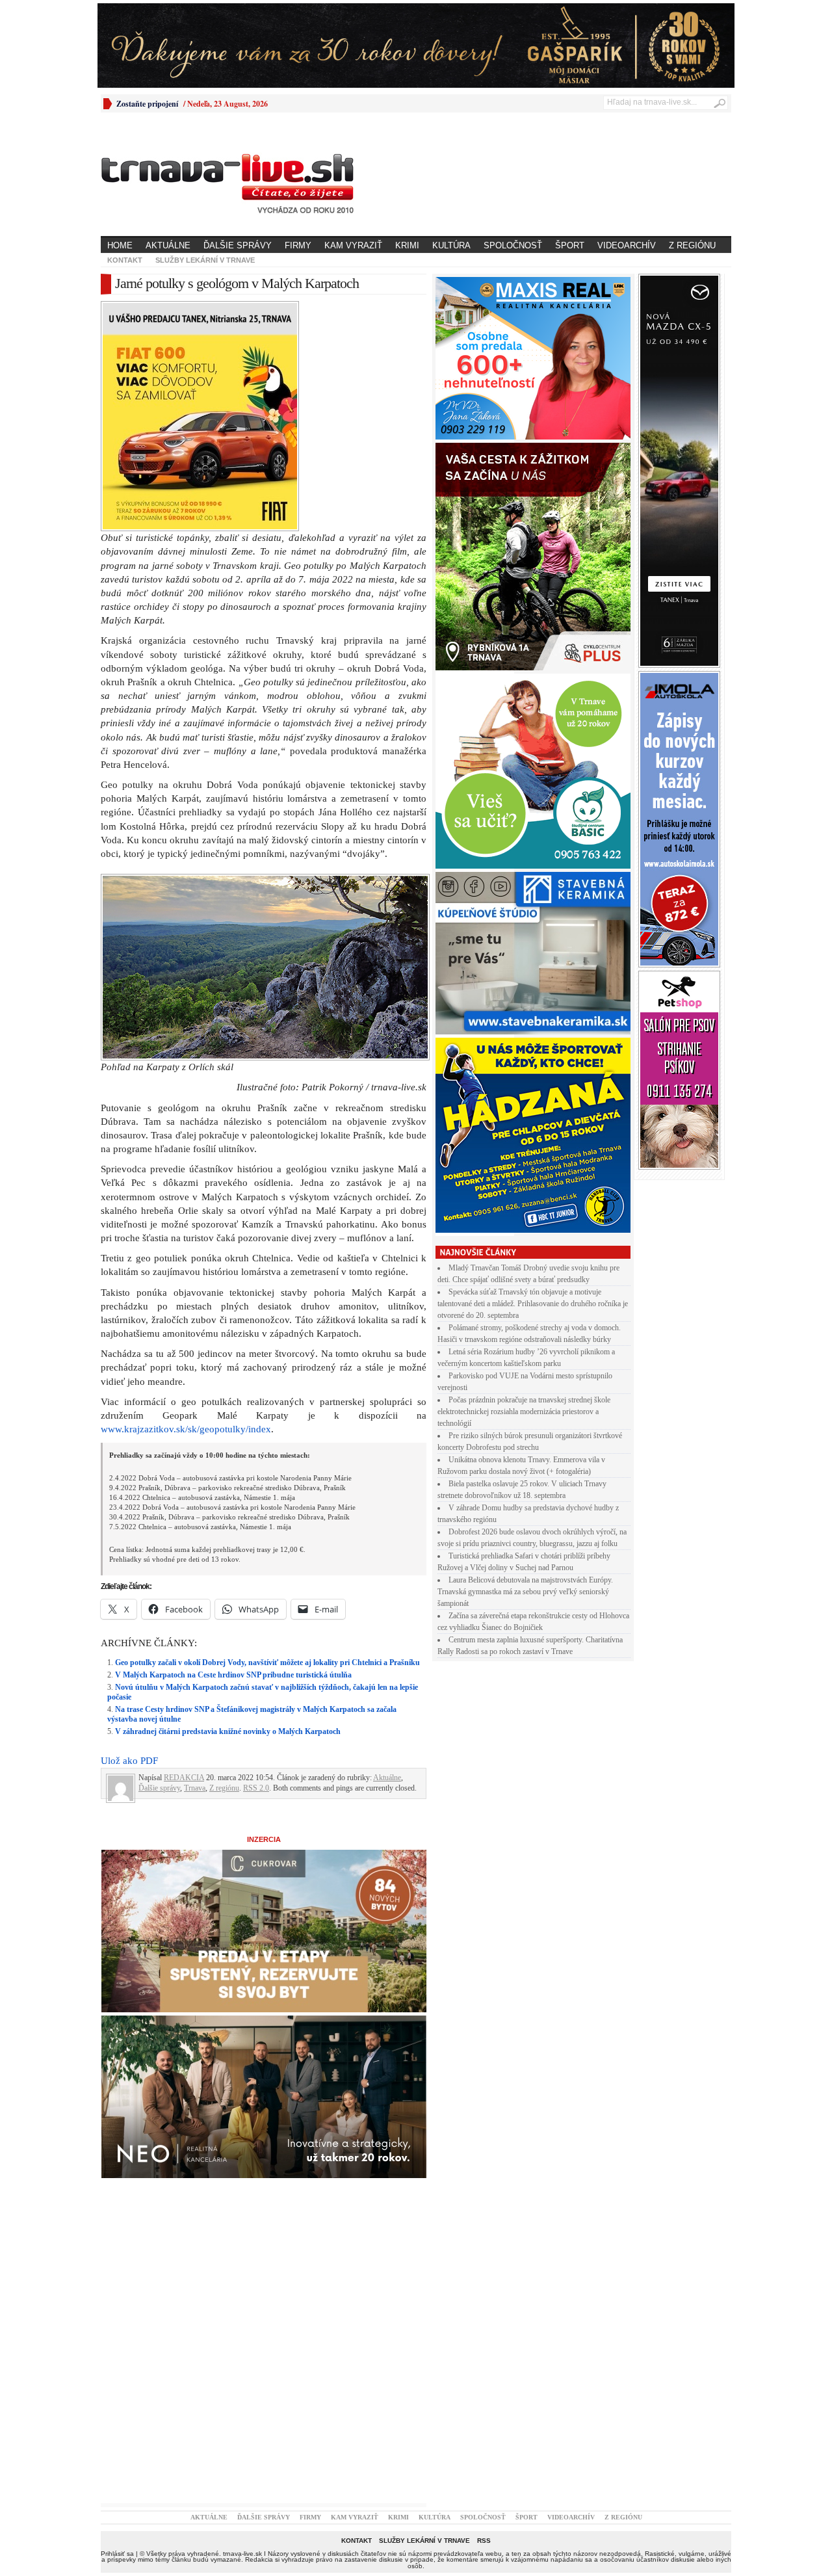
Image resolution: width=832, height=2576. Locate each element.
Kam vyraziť (353, 245)
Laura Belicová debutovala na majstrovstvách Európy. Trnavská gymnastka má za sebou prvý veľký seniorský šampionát (525, 1592)
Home (120, 245)
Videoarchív (627, 245)
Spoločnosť (513, 245)
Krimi (407, 245)
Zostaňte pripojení (147, 104)
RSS (484, 2541)
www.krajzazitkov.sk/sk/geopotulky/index (186, 1429)
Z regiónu (692, 245)
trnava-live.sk (242, 2554)
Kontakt (125, 260)
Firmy (298, 245)
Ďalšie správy (238, 245)
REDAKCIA (184, 1778)
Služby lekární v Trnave (205, 260)
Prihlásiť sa (117, 2554)
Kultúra (451, 245)
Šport (570, 245)
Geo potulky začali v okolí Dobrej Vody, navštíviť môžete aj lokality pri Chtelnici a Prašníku (267, 1663)
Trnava (195, 1788)
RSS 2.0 (256, 1788)
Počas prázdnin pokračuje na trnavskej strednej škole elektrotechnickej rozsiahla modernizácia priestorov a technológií (524, 1412)
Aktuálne (168, 245)
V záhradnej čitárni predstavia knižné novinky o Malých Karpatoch (228, 1731)
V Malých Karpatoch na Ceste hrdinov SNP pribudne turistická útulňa (233, 1675)
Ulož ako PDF (129, 1761)
